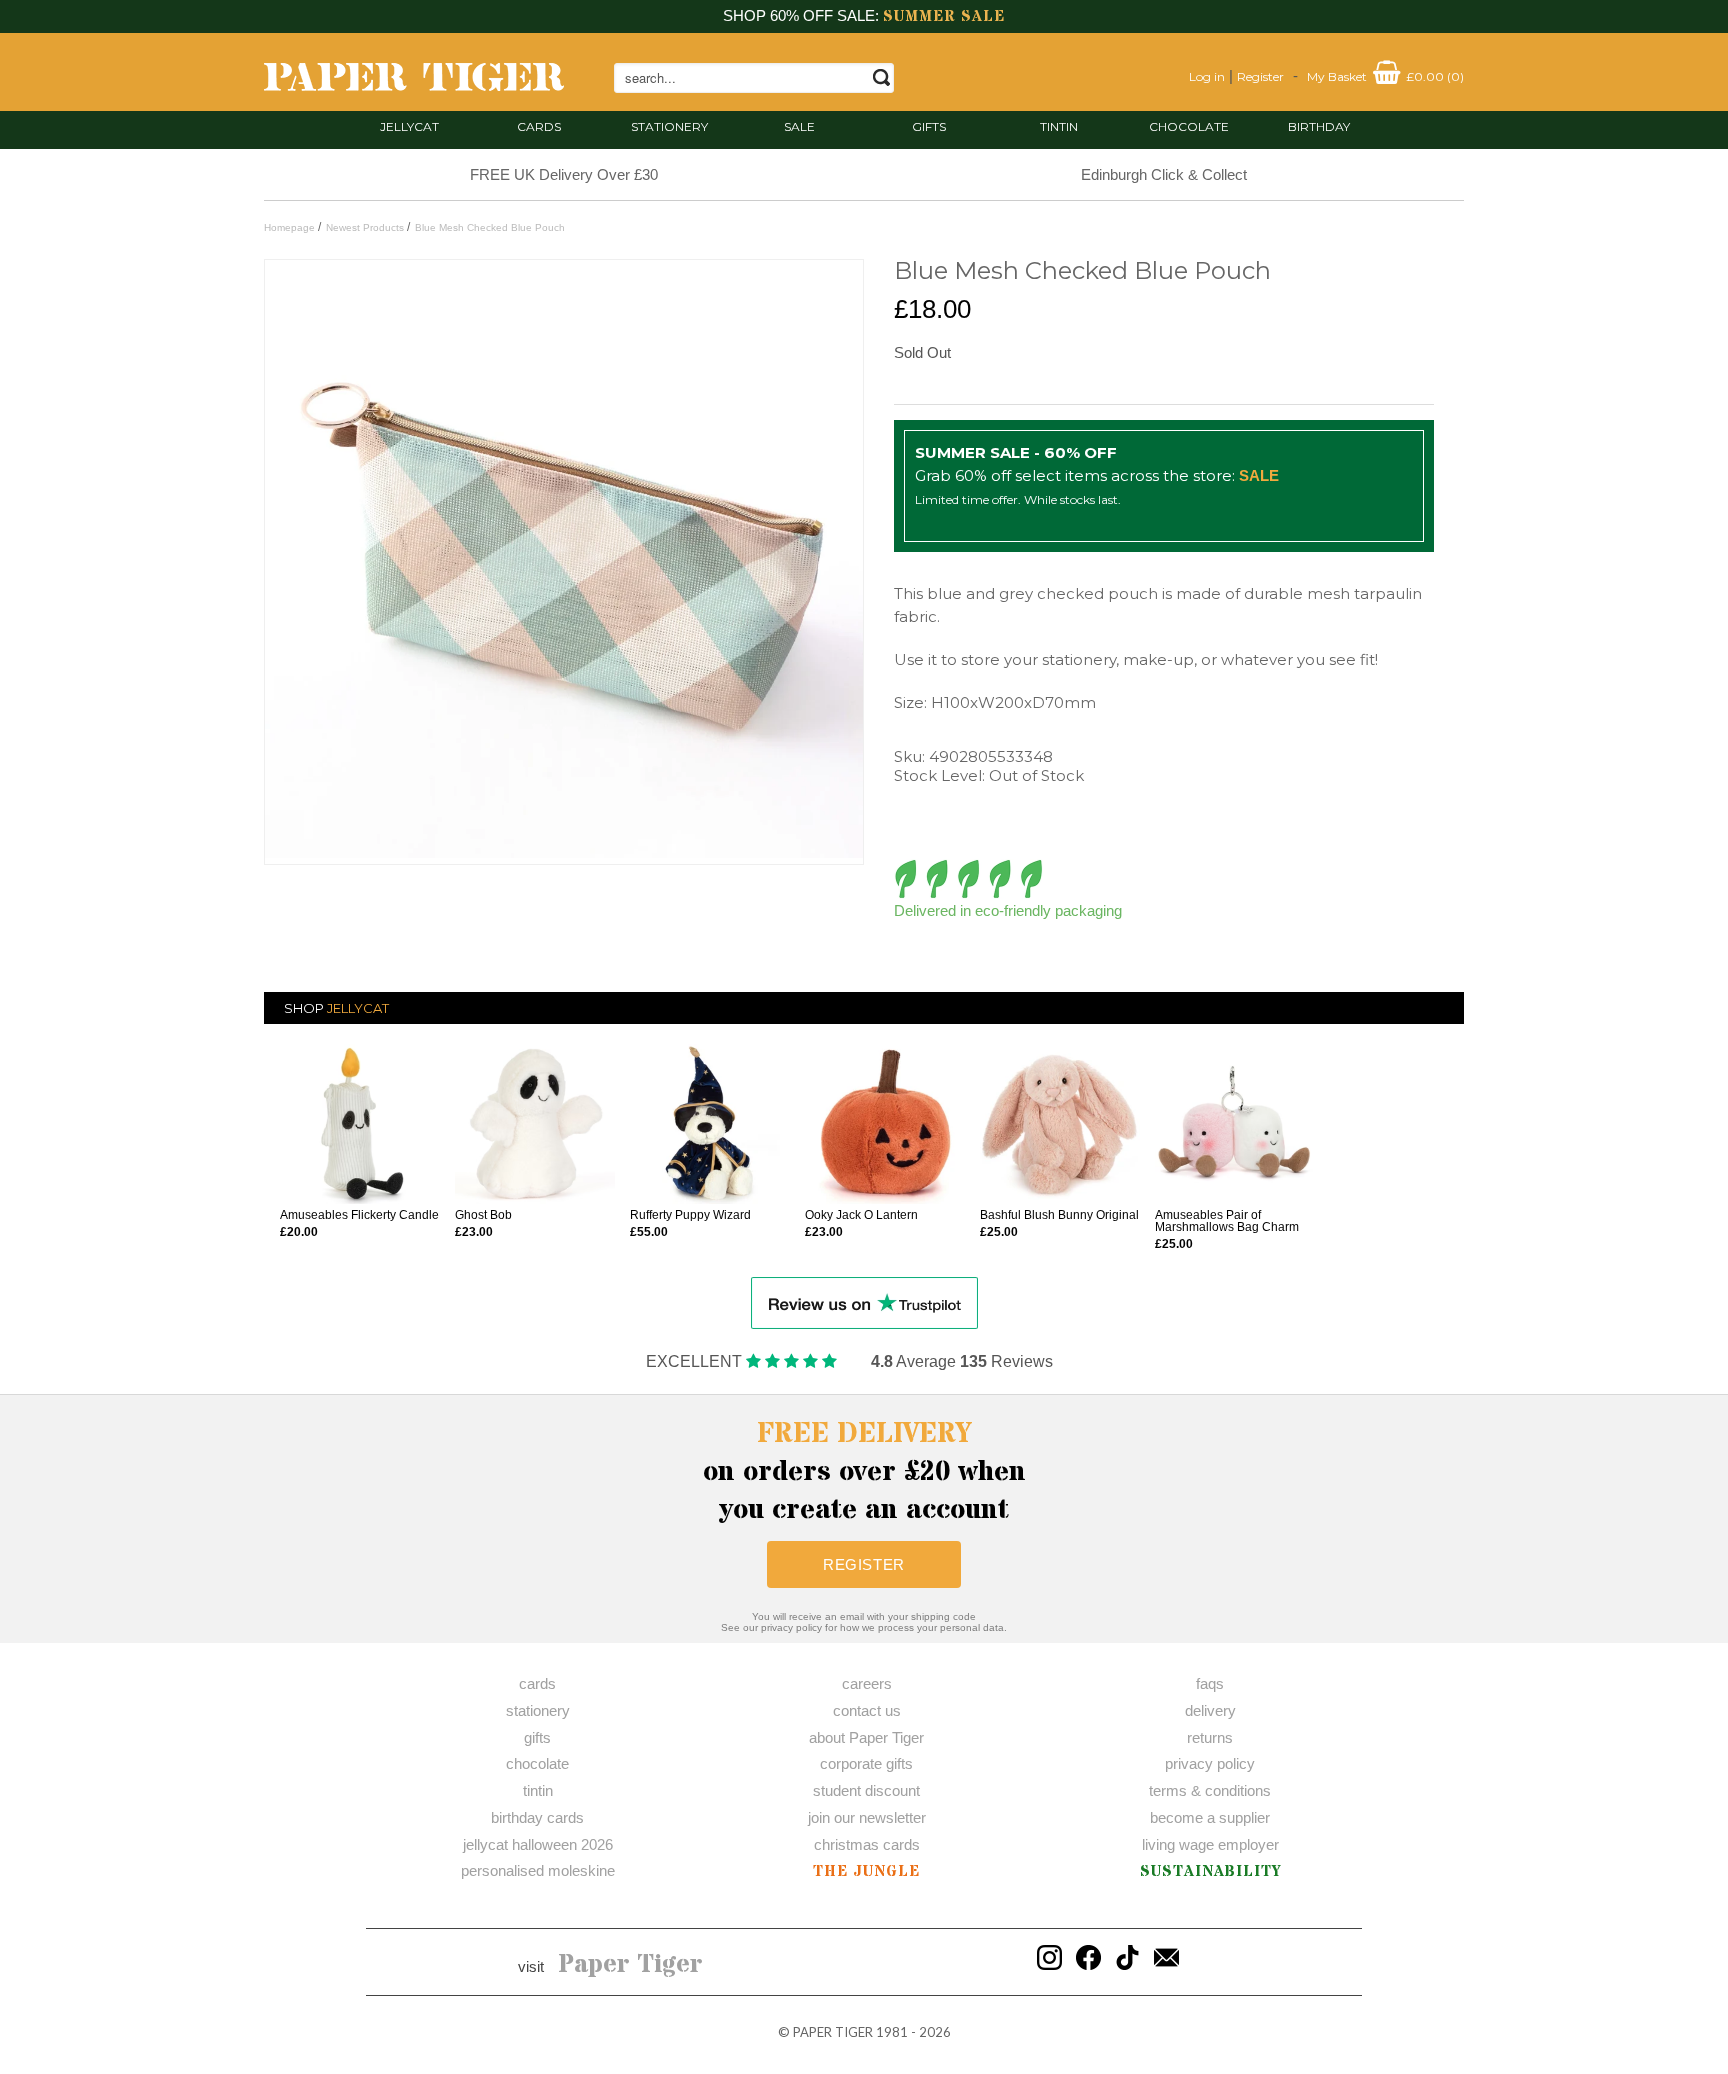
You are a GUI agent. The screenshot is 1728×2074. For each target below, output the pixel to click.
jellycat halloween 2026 (538, 1844)
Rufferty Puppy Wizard (690, 1215)
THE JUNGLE (866, 1871)
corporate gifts (866, 1763)
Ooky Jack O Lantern (861, 1215)
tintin (1059, 126)
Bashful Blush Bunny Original (1059, 1215)
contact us (867, 1710)
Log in (1207, 76)
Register (1260, 76)
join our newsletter (867, 1817)
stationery (669, 126)
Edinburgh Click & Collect (1164, 174)
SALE (799, 126)
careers (867, 1683)
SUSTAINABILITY (1210, 1871)
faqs (1210, 1683)
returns (1210, 1737)
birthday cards (537, 1817)
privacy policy (1210, 1763)
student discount (866, 1790)
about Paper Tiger (866, 1737)
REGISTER (864, 1564)
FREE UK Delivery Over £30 (564, 174)
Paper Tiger (630, 1965)
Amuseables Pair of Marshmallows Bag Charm (1227, 1221)
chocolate (537, 1763)
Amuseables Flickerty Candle (359, 1215)
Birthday (1319, 126)
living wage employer (1210, 1844)
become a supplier (1210, 1817)
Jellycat (409, 126)
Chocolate (1189, 126)
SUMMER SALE (944, 16)
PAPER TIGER (833, 2032)
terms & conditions (1210, 1790)
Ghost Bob (483, 1215)
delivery (1210, 1710)
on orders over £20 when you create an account (864, 1472)
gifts (929, 126)
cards (539, 126)
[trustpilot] (864, 1301)
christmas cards (867, 1844)
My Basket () (1385, 76)
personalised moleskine (538, 1870)
